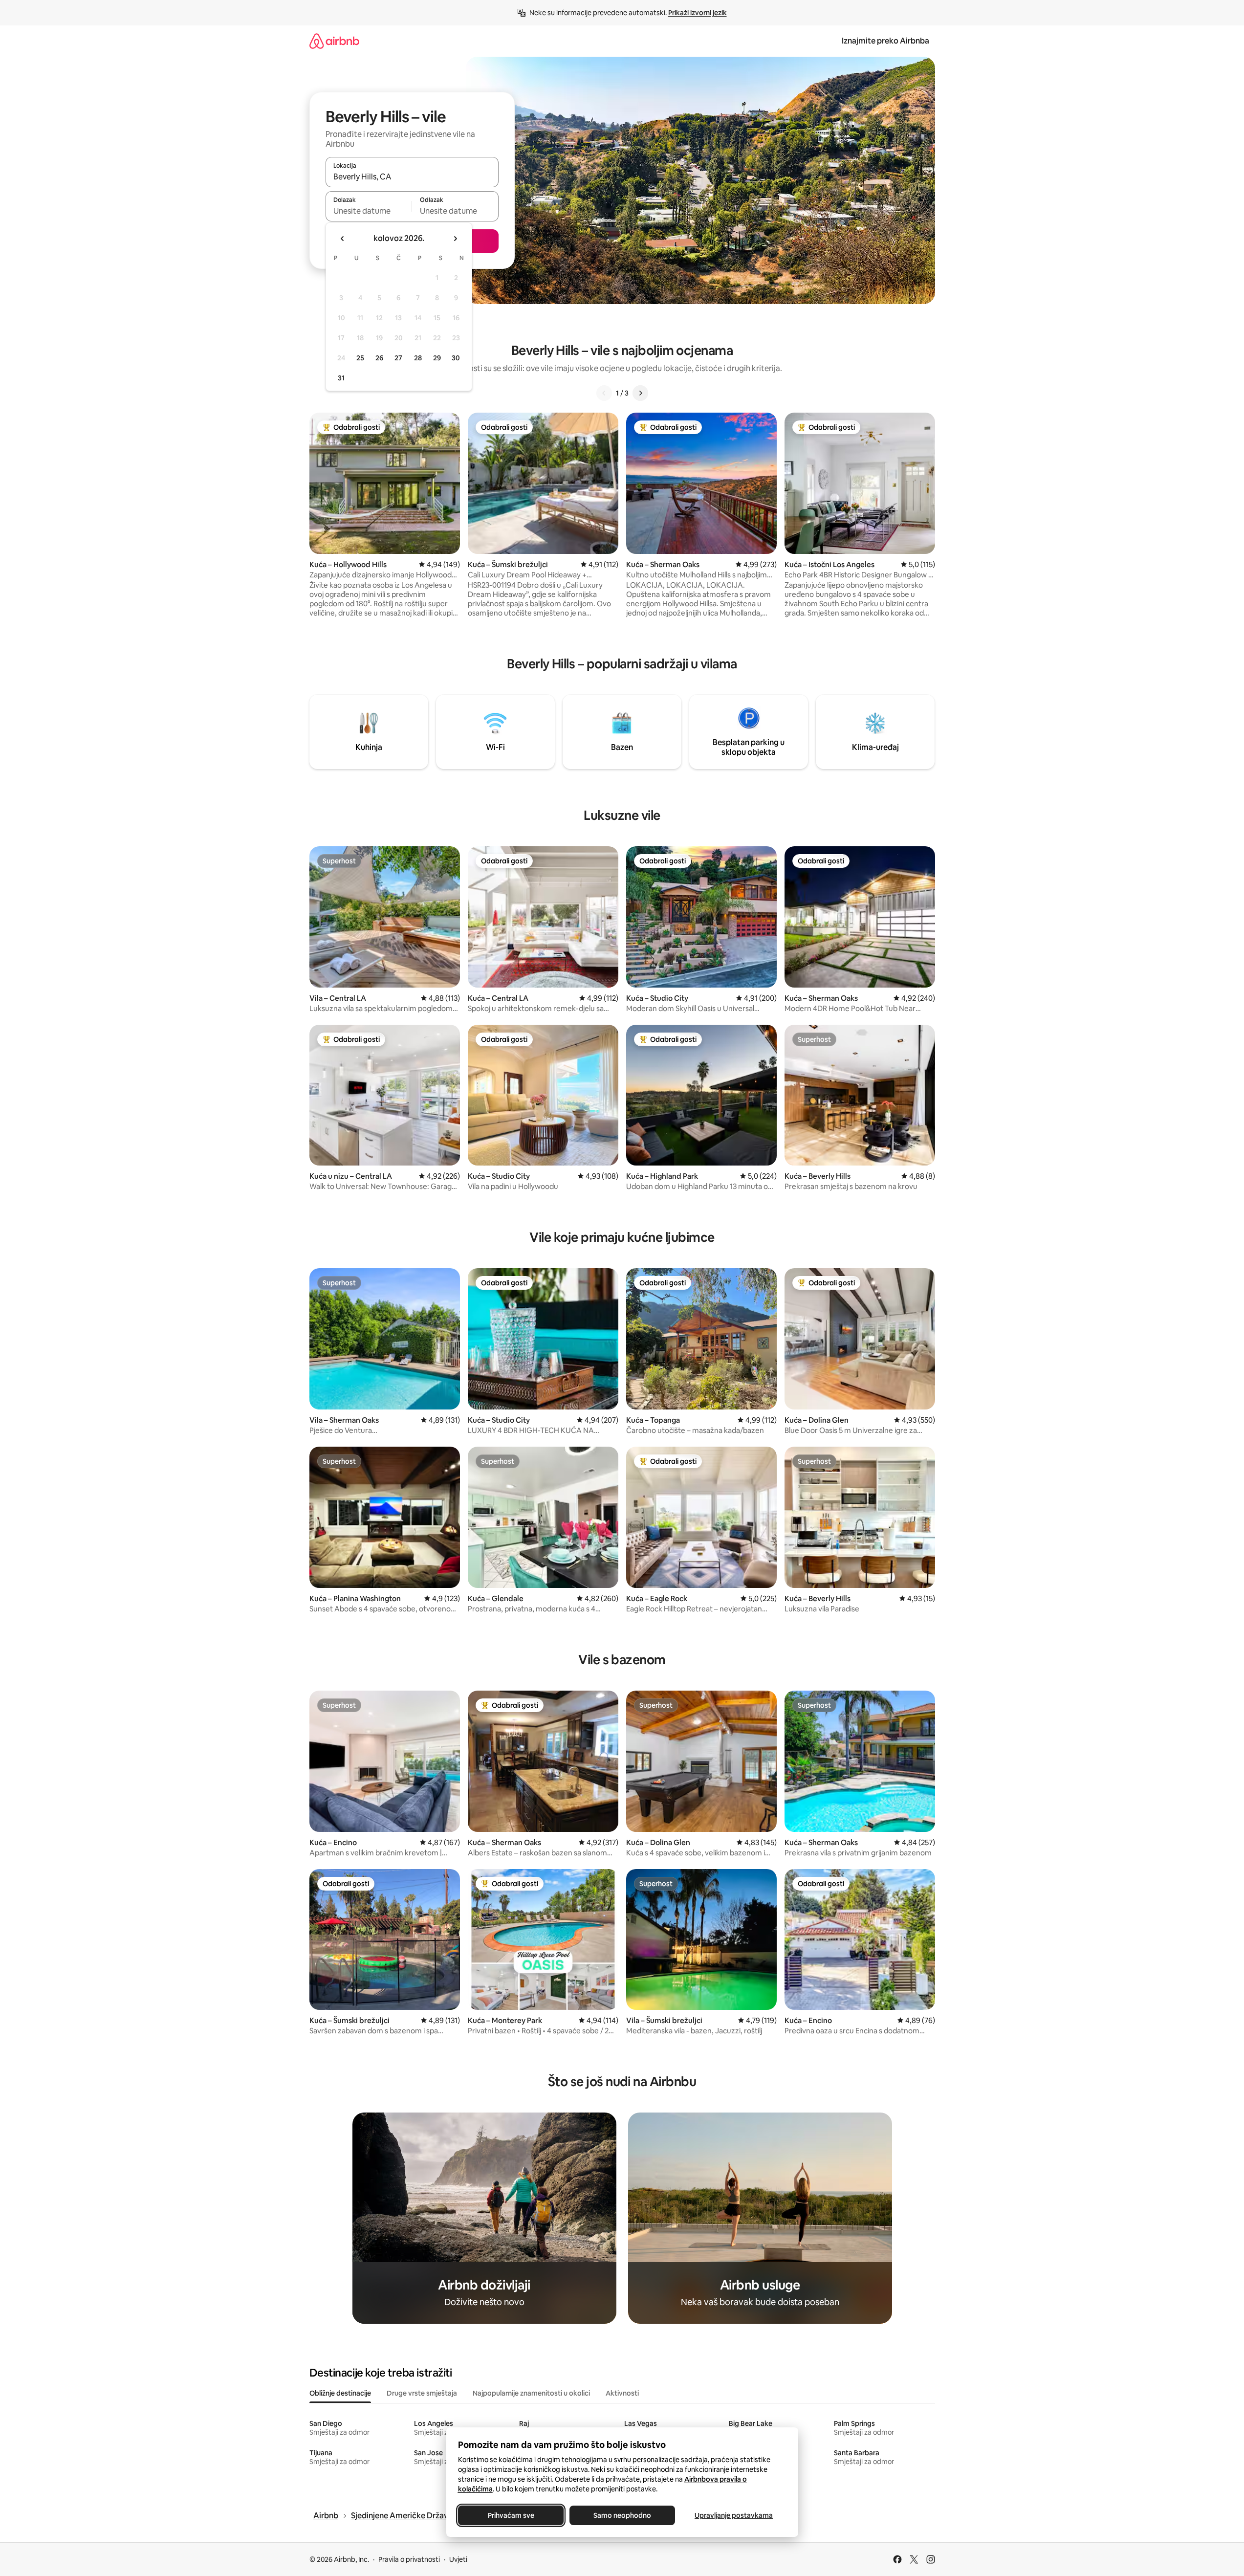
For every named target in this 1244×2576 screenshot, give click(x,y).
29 (437, 358)
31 (341, 378)
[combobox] (412, 176)
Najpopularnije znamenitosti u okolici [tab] (531, 2393)
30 (456, 358)
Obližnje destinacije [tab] (340, 2393)
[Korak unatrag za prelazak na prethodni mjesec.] (343, 239)
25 (360, 358)
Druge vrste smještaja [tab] (422, 2393)
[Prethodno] (604, 393)
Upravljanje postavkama (734, 2515)
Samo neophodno (622, 2515)
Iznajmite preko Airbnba (885, 41)
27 (398, 358)
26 (379, 358)
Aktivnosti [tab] (622, 2393)
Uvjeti (458, 2559)
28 (418, 358)
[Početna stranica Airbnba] (334, 41)
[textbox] (369, 211)
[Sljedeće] (640, 393)
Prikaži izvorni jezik (698, 13)
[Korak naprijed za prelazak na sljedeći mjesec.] (455, 239)
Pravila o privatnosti (409, 2559)
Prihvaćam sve (511, 2515)
